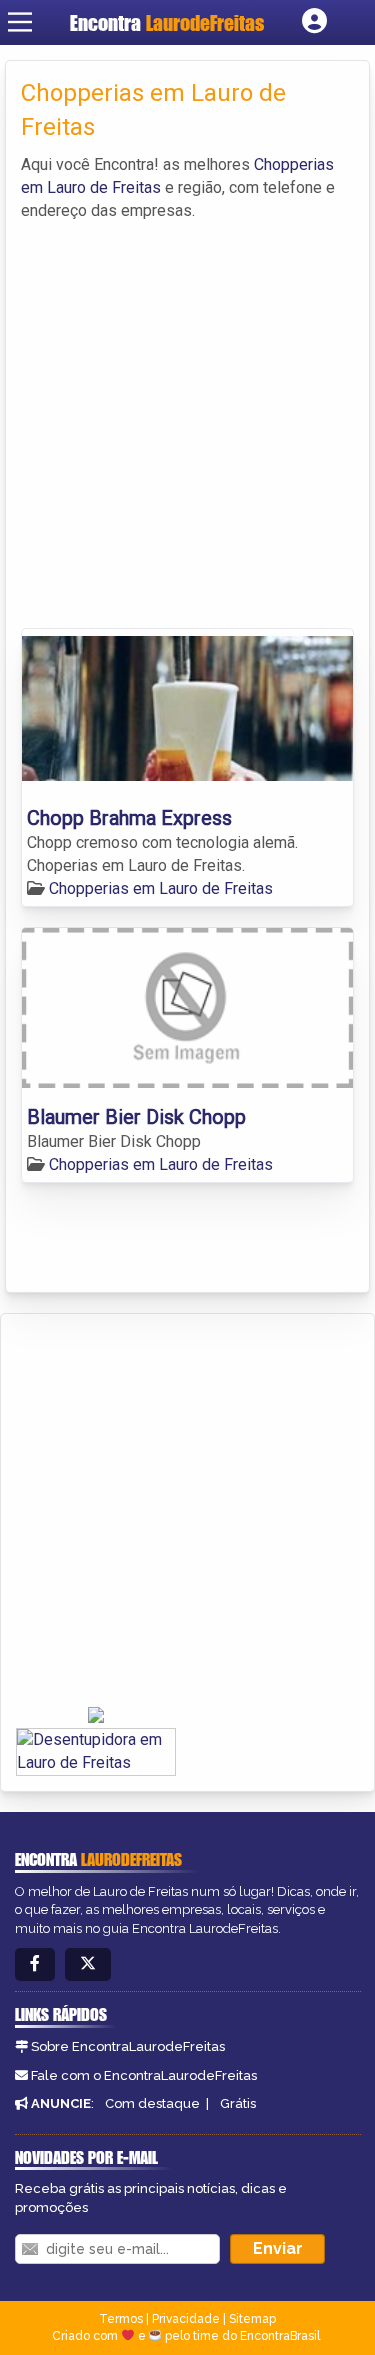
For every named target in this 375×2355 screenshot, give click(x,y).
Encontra (167, 22)
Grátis (238, 2103)
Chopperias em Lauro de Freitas (161, 888)
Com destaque (152, 2103)
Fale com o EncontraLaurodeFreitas (144, 2075)
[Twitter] (88, 1964)
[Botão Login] (314, 22)
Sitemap (252, 2319)
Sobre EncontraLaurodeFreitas (128, 2046)
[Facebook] (35, 1964)
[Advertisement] (187, 420)
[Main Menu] (20, 22)
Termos (121, 2319)
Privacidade (186, 2319)
